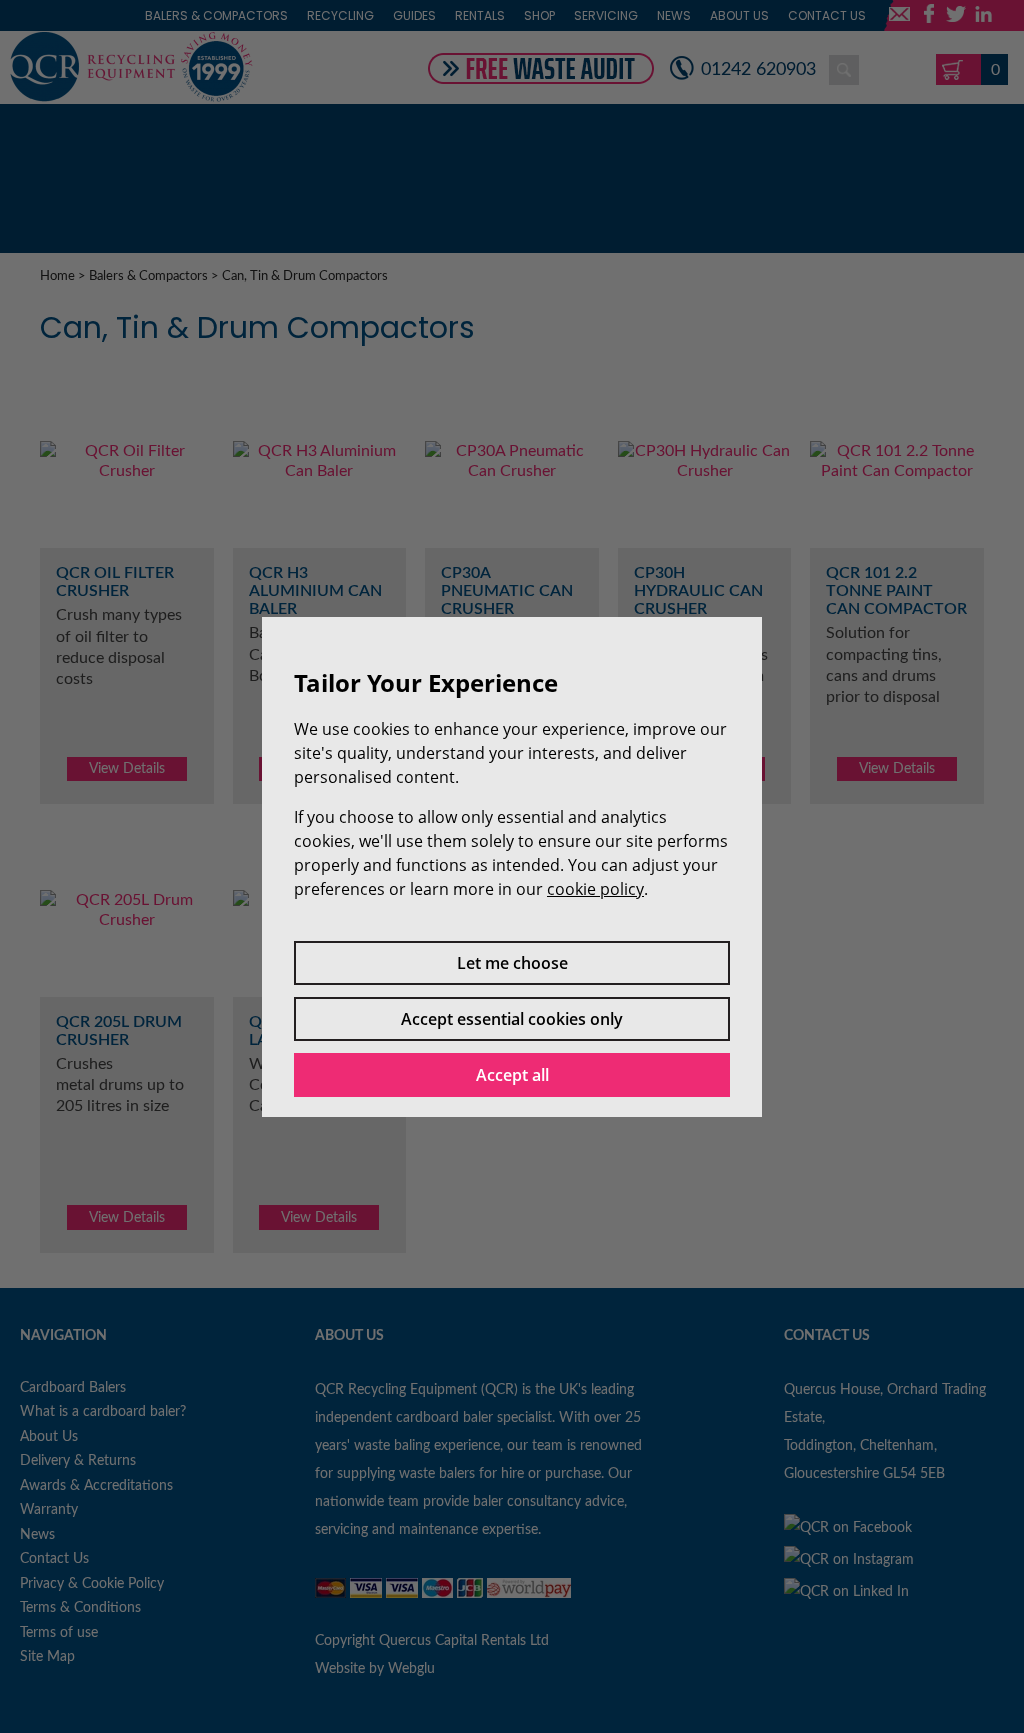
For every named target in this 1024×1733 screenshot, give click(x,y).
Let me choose (512, 963)
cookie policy (595, 889)
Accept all (512, 1075)
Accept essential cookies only (512, 1019)
